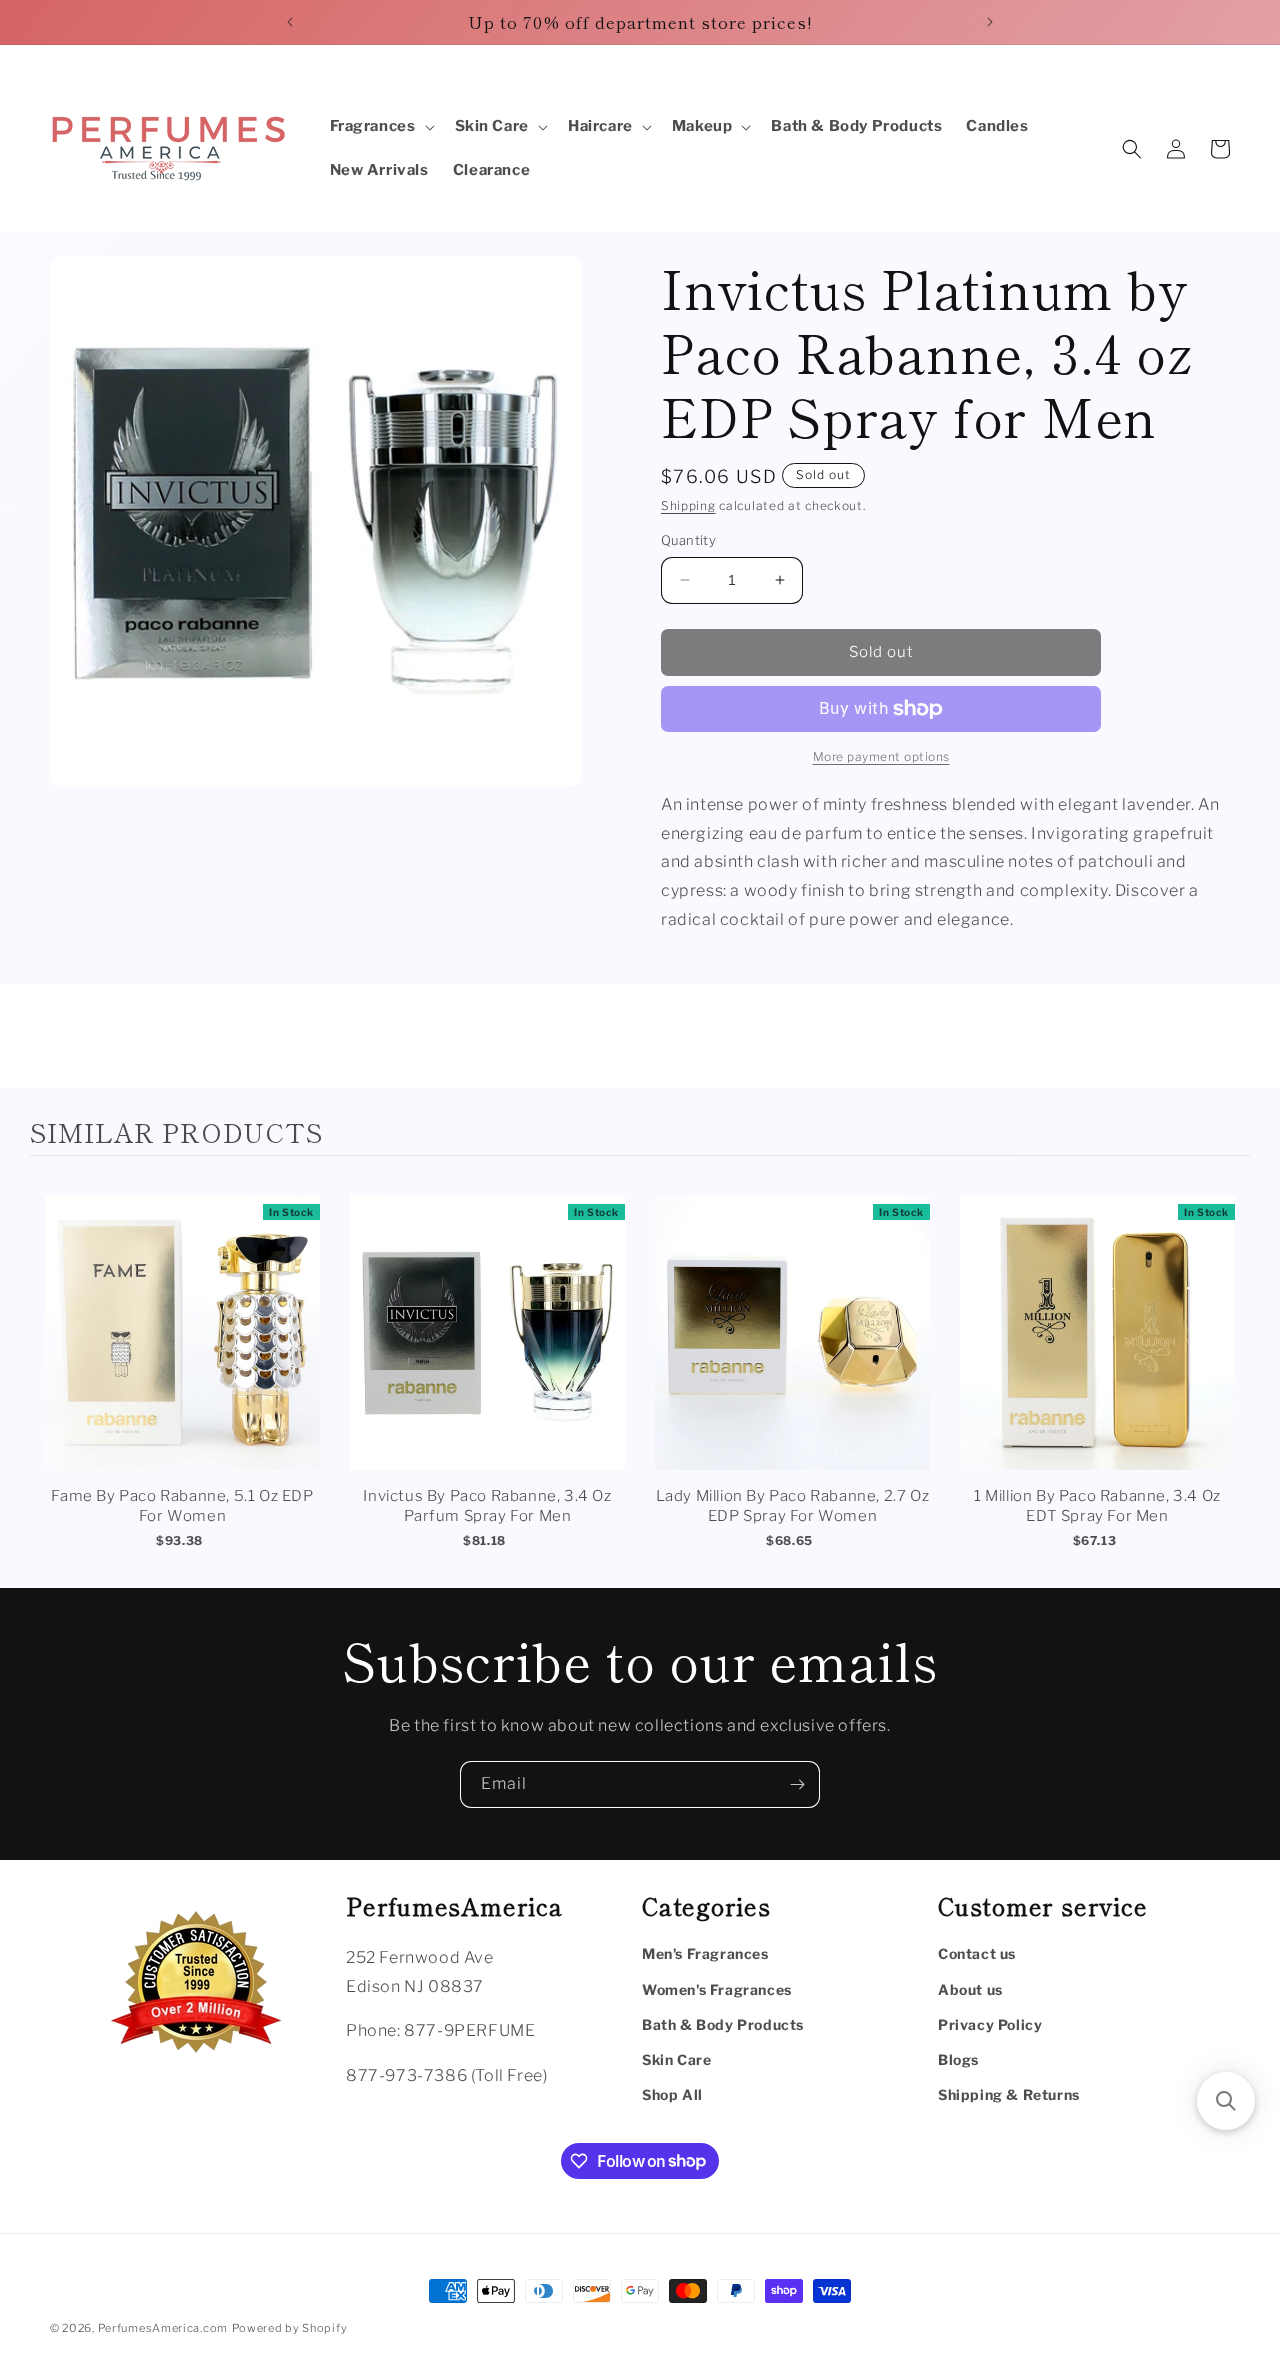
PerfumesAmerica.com (163, 2328)
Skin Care (676, 2059)
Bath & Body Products (723, 2024)
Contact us (977, 1954)
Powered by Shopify (290, 2328)
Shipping (688, 505)
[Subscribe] (797, 1784)
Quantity (688, 540)
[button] (380, 127)
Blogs (958, 2059)
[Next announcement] (990, 22)
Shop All (672, 2094)
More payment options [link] (881, 756)
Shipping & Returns (1009, 2094)
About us (970, 1989)
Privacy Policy (990, 2024)
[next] (1230, 1376)
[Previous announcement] (290, 22)
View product (182, 1352)
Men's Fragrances (705, 1954)
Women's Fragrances (717, 1989)
